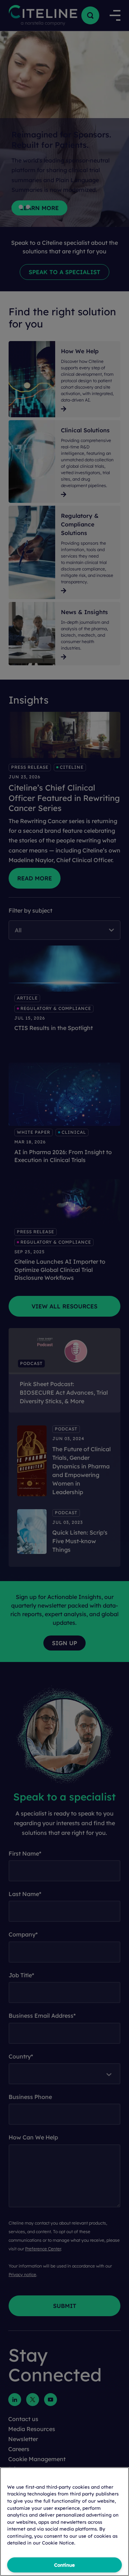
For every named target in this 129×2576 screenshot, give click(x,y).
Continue (64, 2565)
